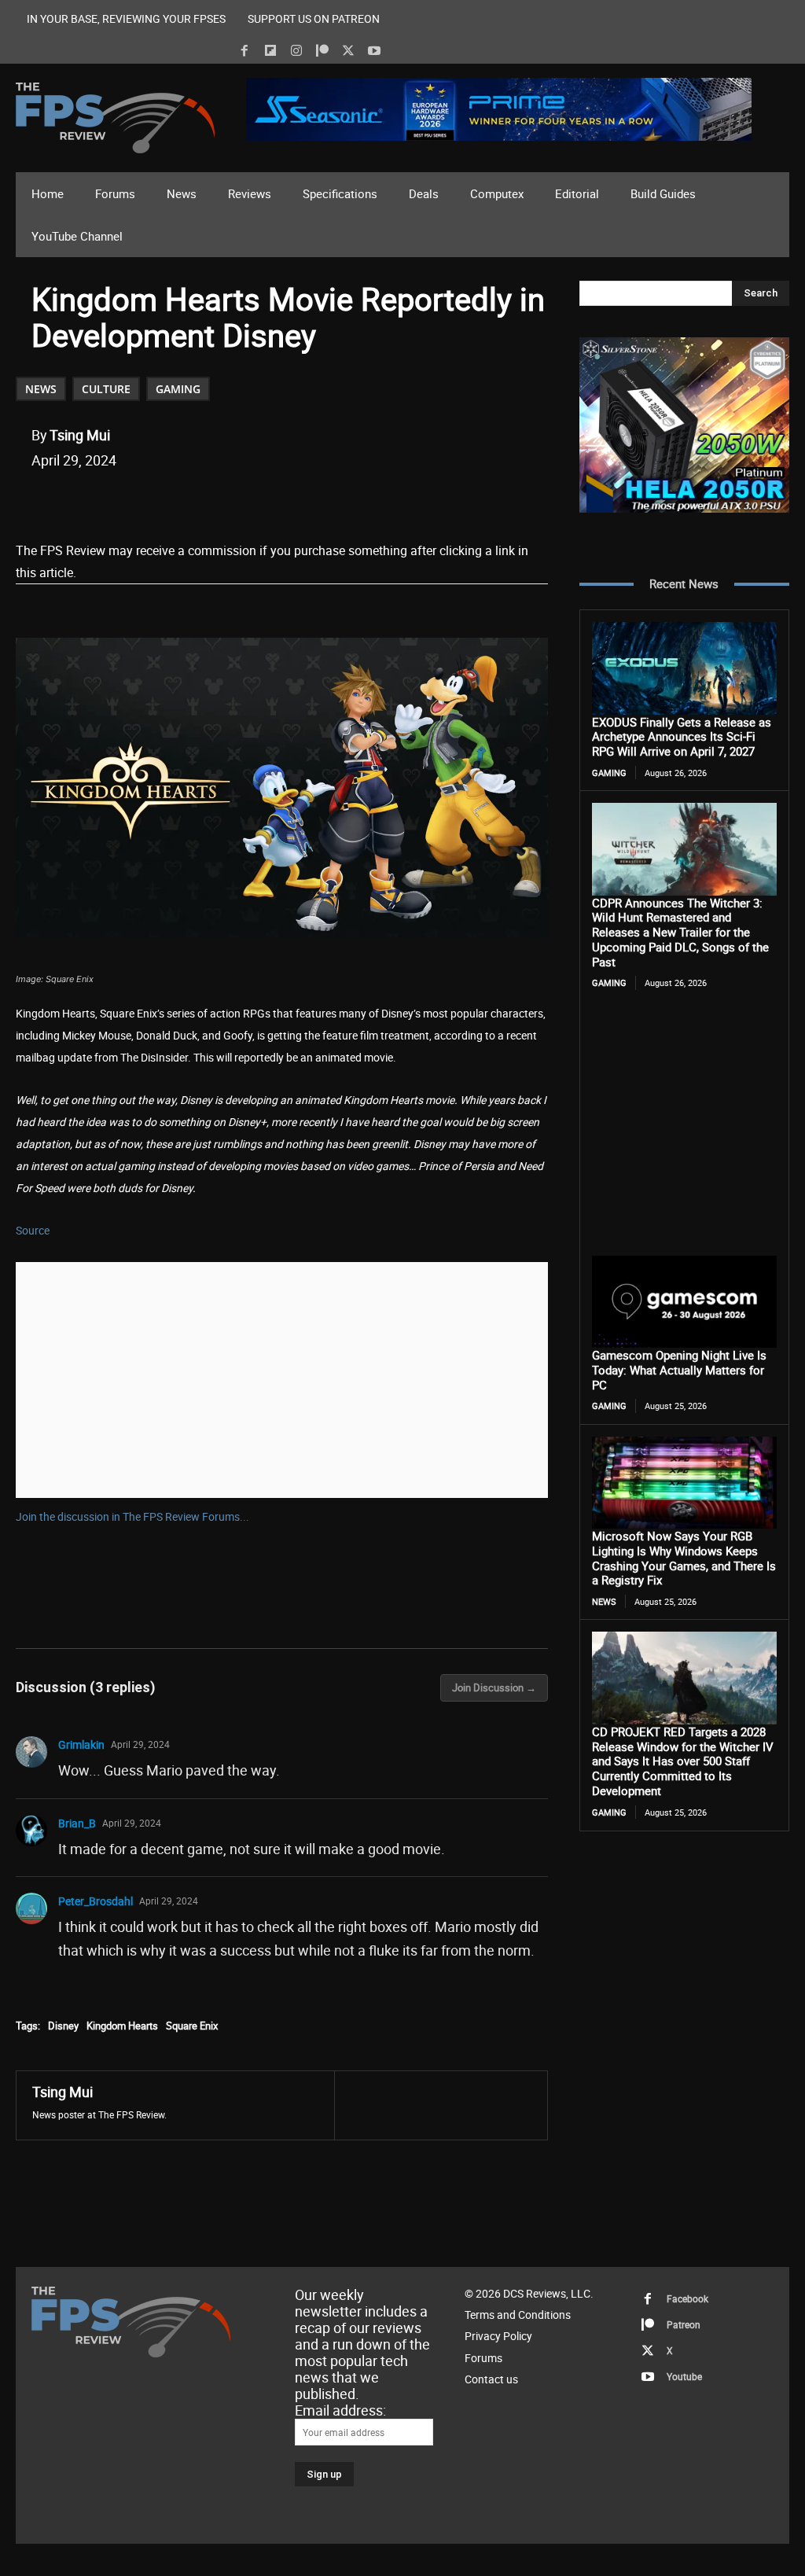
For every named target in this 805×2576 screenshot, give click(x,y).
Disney (63, 2026)
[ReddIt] (215, 500)
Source (33, 1230)
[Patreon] (322, 51)
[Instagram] (296, 51)
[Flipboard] (270, 51)
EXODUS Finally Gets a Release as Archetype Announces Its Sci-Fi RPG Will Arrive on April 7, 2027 (682, 737)
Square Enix (192, 2026)
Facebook (687, 2298)
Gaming (178, 389)
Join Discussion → (494, 1687)
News (41, 389)
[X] (348, 51)
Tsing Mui (80, 435)
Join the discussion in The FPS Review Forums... (132, 1516)
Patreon (684, 2324)
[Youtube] (374, 51)
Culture (106, 389)
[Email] (251, 500)
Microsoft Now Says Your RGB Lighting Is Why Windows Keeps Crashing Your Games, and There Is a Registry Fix (684, 1558)
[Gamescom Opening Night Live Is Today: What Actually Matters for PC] (684, 1302)
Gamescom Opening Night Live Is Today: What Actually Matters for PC (679, 1370)
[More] (324, 500)
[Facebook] (244, 51)
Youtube (684, 2376)
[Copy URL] (287, 500)
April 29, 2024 (140, 1744)
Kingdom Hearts (122, 2026)
